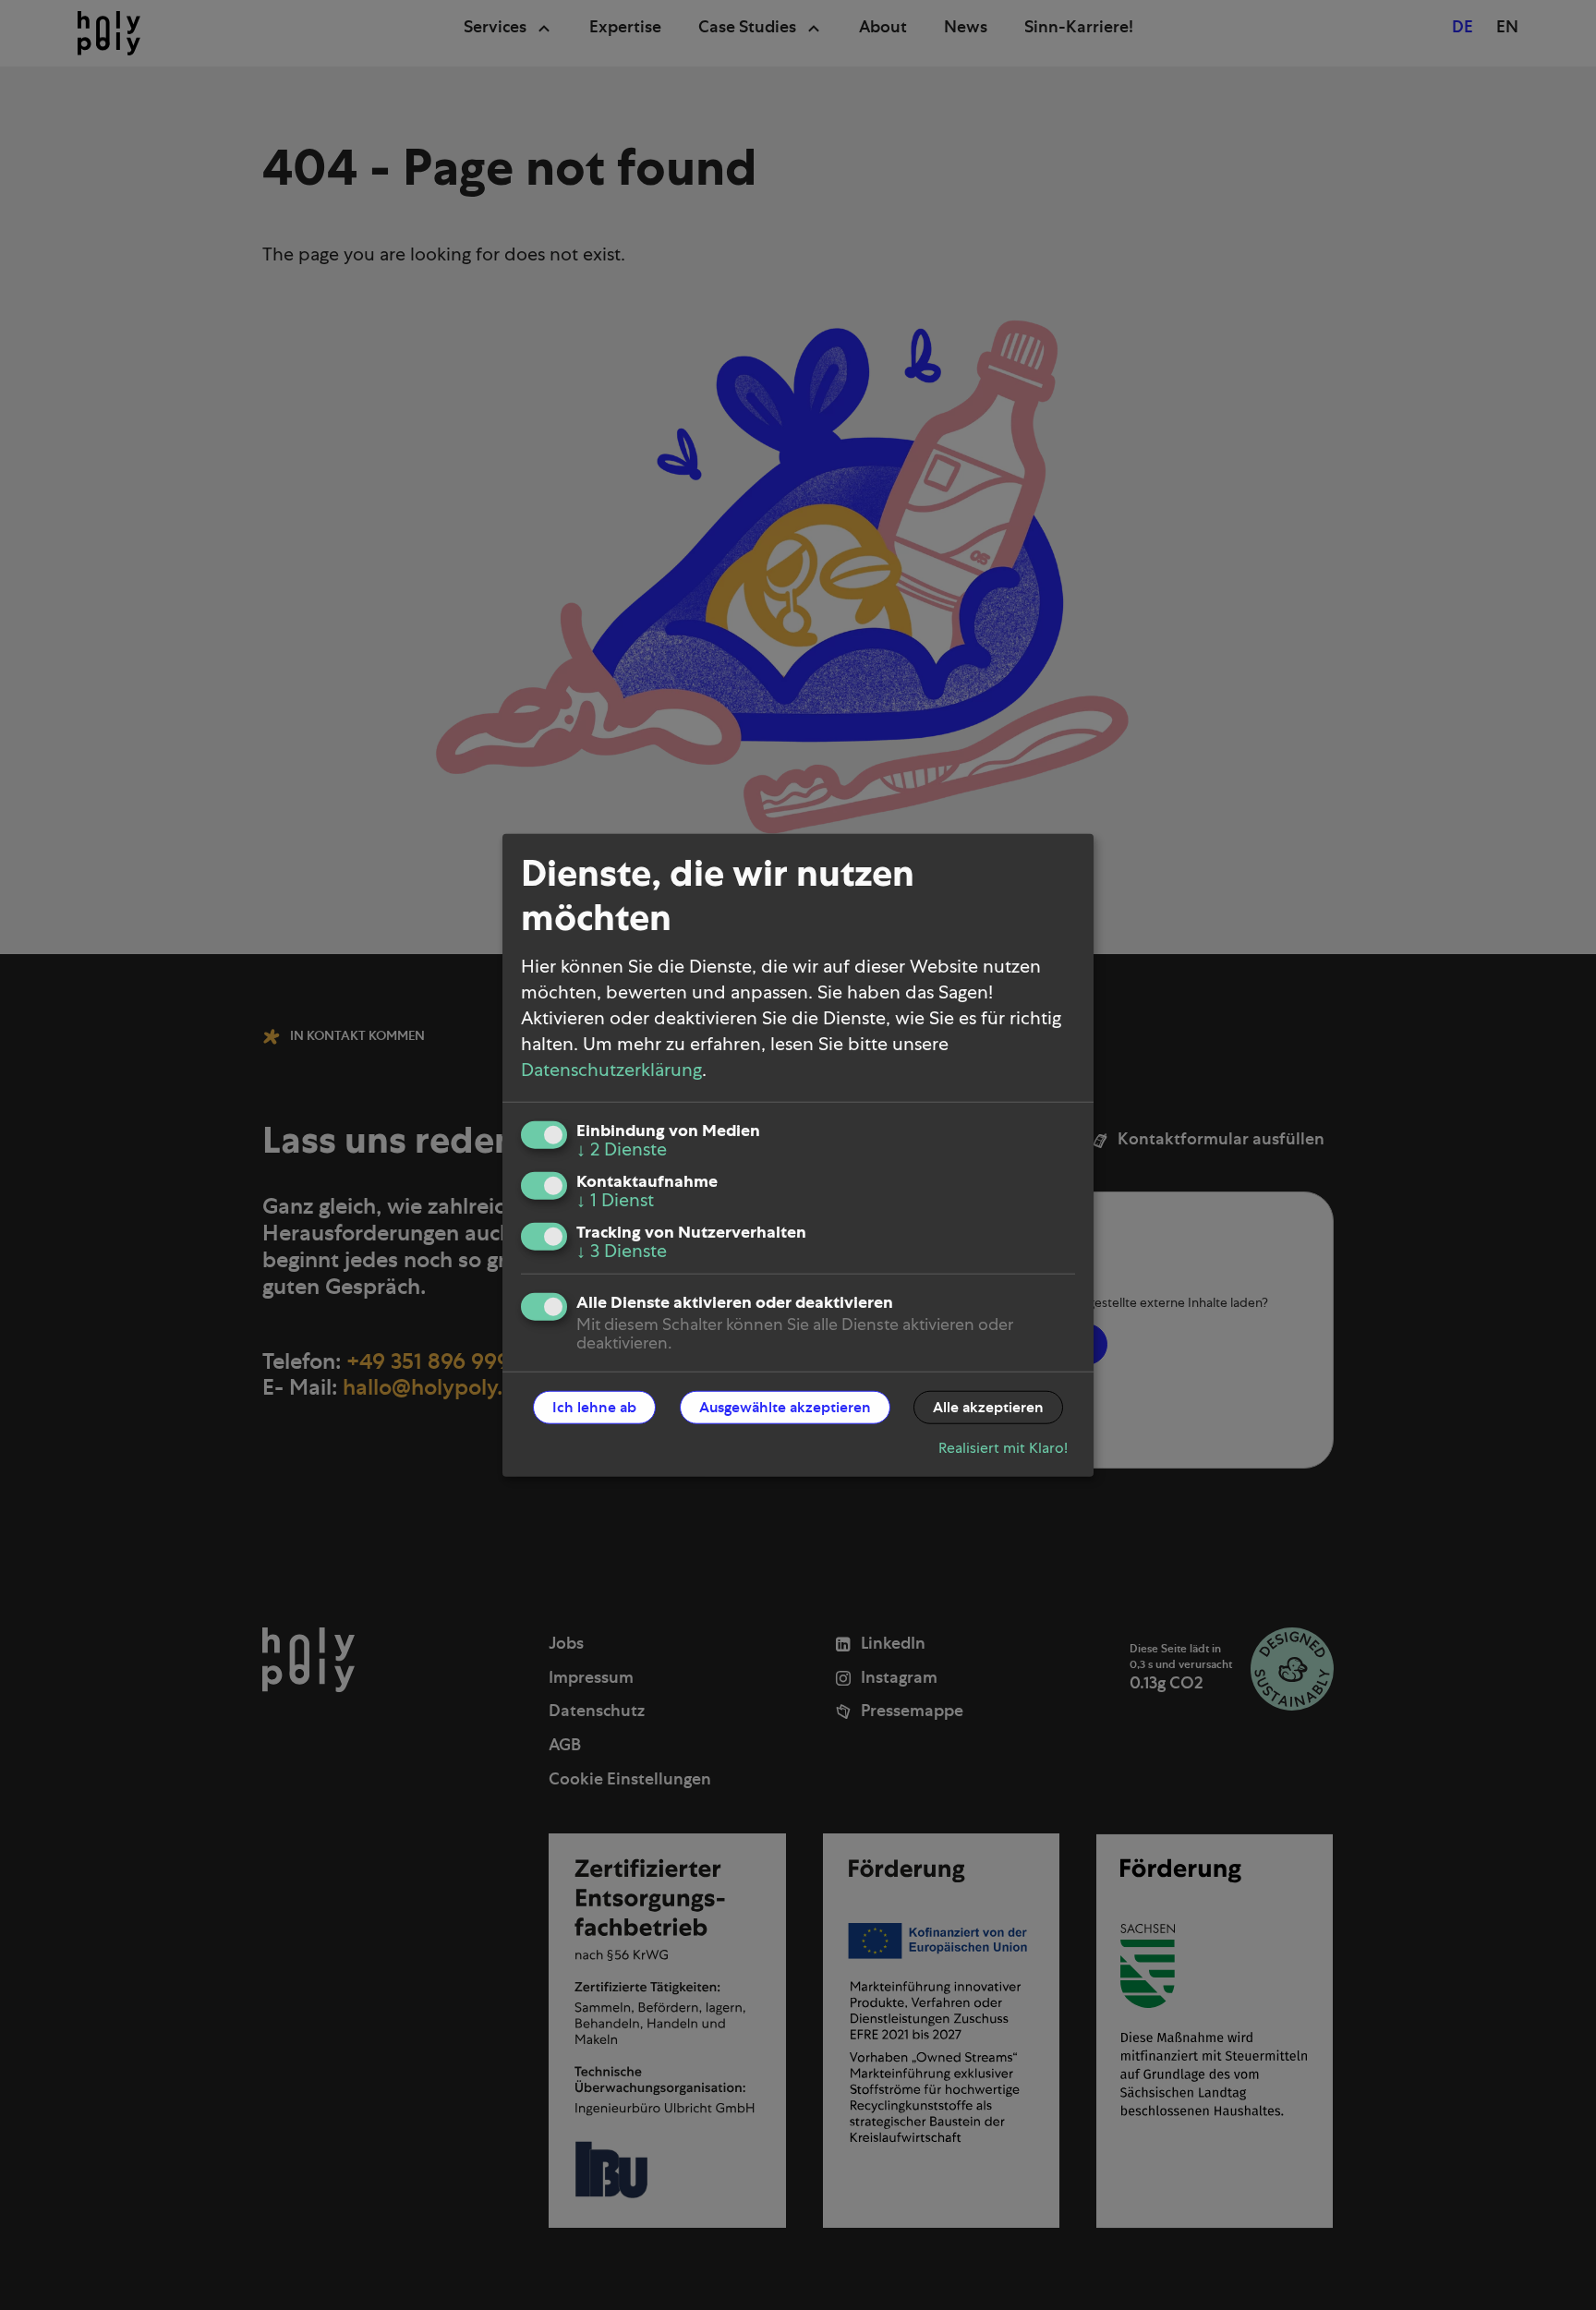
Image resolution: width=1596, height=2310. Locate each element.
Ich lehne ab (594, 1407)
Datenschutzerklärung (611, 1070)
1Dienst (615, 1200)
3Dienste (622, 1251)
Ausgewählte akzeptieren (785, 1407)
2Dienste (622, 1149)
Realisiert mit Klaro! (1003, 1447)
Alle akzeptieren (988, 1407)
